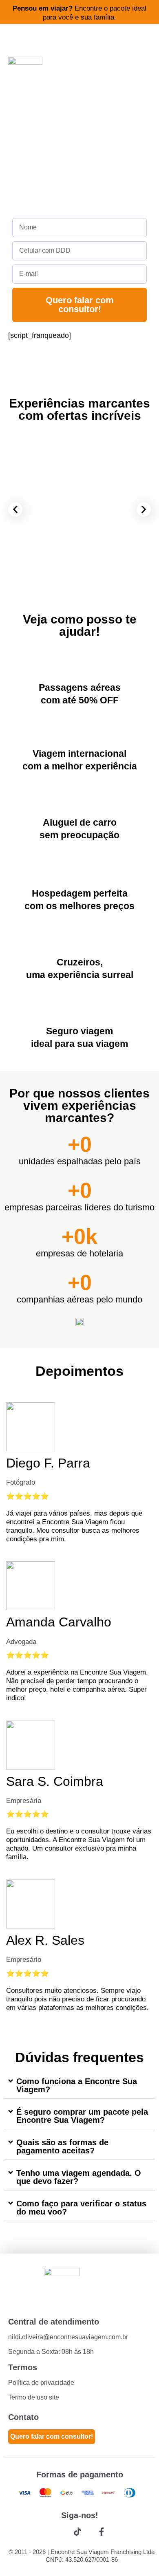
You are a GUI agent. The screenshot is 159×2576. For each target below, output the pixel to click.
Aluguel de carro (80, 822)
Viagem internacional (79, 754)
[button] (15, 509)
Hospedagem (61, 893)
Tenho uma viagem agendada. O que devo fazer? (79, 2177)
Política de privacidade (41, 2383)
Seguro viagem (79, 1031)
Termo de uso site (34, 2397)
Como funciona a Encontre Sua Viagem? (77, 2085)
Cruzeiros (78, 962)
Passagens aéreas (80, 688)
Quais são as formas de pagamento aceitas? (62, 2146)
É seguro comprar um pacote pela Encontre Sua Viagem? (82, 2116)
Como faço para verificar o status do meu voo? (81, 2208)
